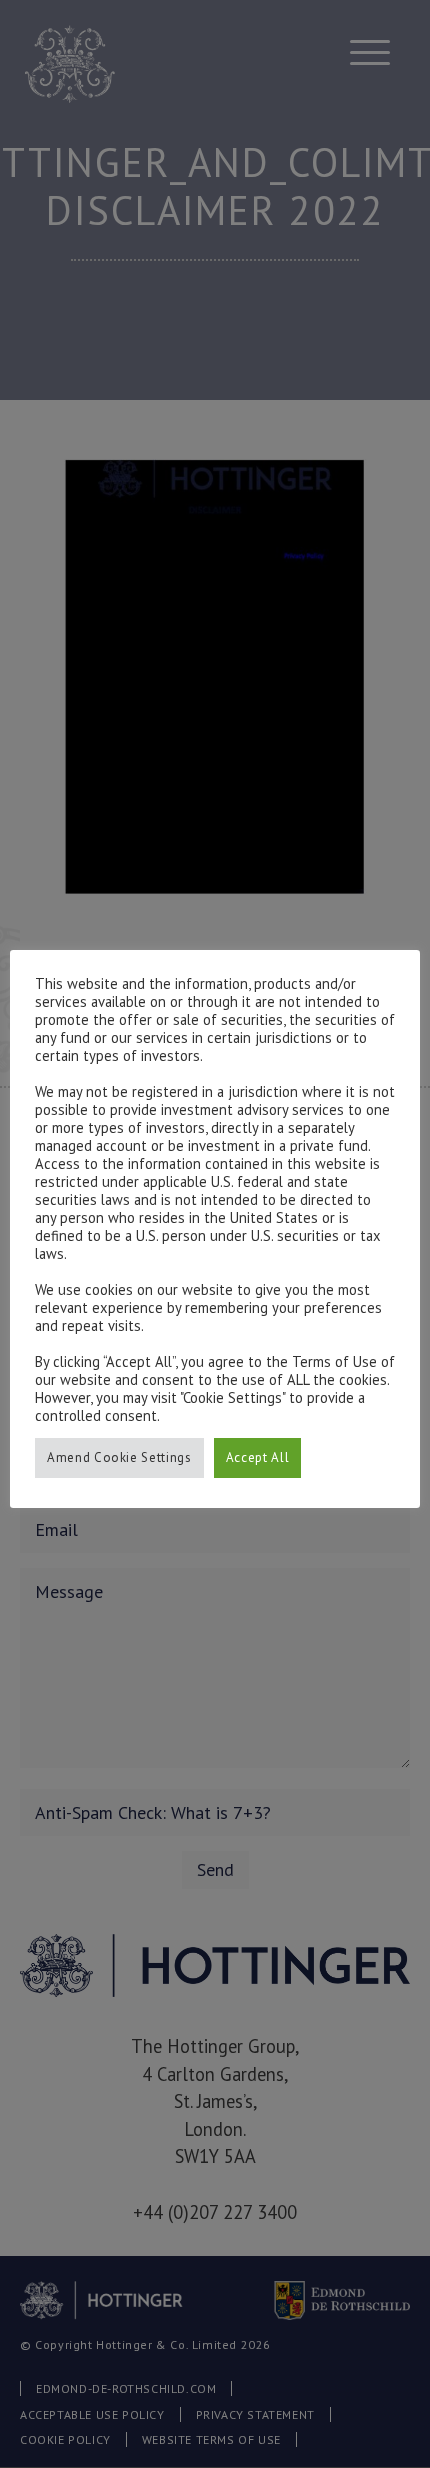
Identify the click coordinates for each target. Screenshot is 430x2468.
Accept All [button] (258, 1457)
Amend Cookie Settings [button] (119, 1457)
